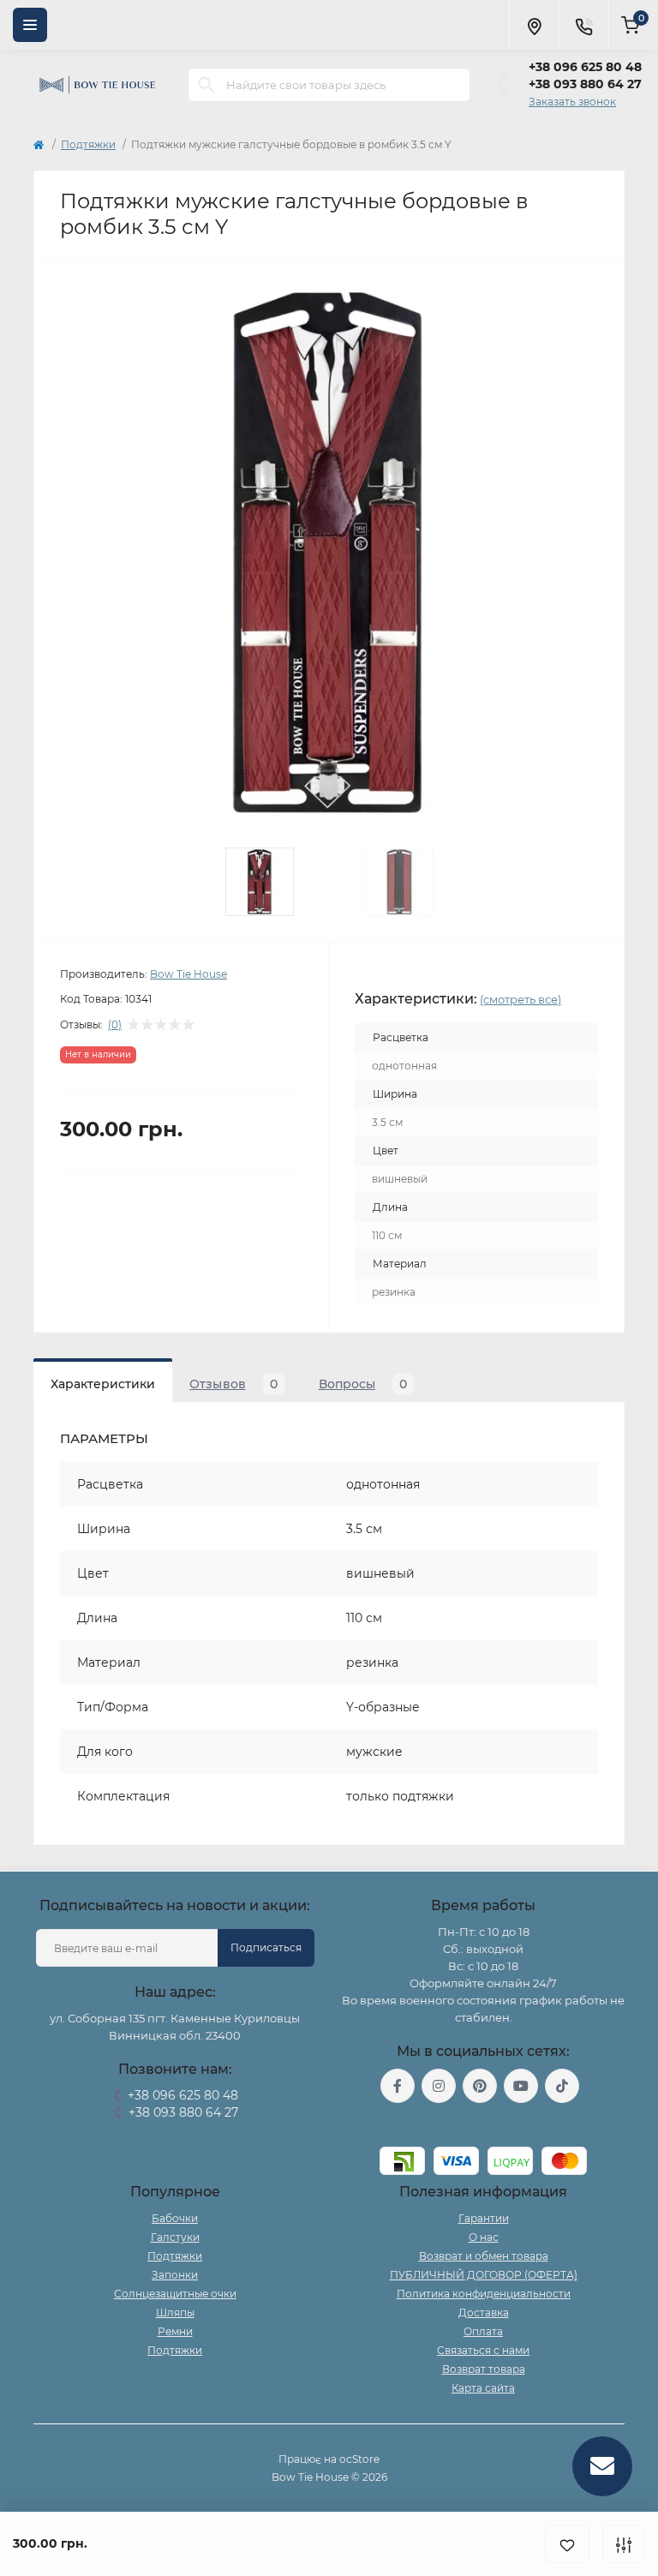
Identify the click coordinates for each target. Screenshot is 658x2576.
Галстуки (175, 2237)
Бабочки (175, 2218)
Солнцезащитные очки (175, 2294)
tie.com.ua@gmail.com (484, 2125)
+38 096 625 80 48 (585, 67)
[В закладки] (567, 2544)
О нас (484, 2237)
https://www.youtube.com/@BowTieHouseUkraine (521, 2086)
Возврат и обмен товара (484, 2256)
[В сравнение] (624, 2544)
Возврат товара (484, 2369)
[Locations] (534, 25)
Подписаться (266, 1947)
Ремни (175, 2331)
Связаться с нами (483, 2350)
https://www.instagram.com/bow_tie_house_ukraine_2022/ (439, 2086)
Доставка (484, 2312)
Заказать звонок (572, 102)
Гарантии (484, 2218)
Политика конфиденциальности (484, 2294)
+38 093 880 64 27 (585, 84)
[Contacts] (583, 25)
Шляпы (175, 2312)
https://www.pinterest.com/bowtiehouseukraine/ (480, 2086)
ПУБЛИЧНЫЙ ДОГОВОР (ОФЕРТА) (484, 2275)
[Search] (206, 85)
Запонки (175, 2275)
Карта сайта (483, 2388)
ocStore (359, 2459)
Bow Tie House (188, 974)
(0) (115, 1025)
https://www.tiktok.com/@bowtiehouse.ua (562, 2086)
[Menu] (30, 25)
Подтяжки (88, 144)
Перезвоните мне (175, 2134)
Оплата (483, 2331)
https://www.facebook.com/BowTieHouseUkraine (398, 2086)
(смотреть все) (520, 999)
